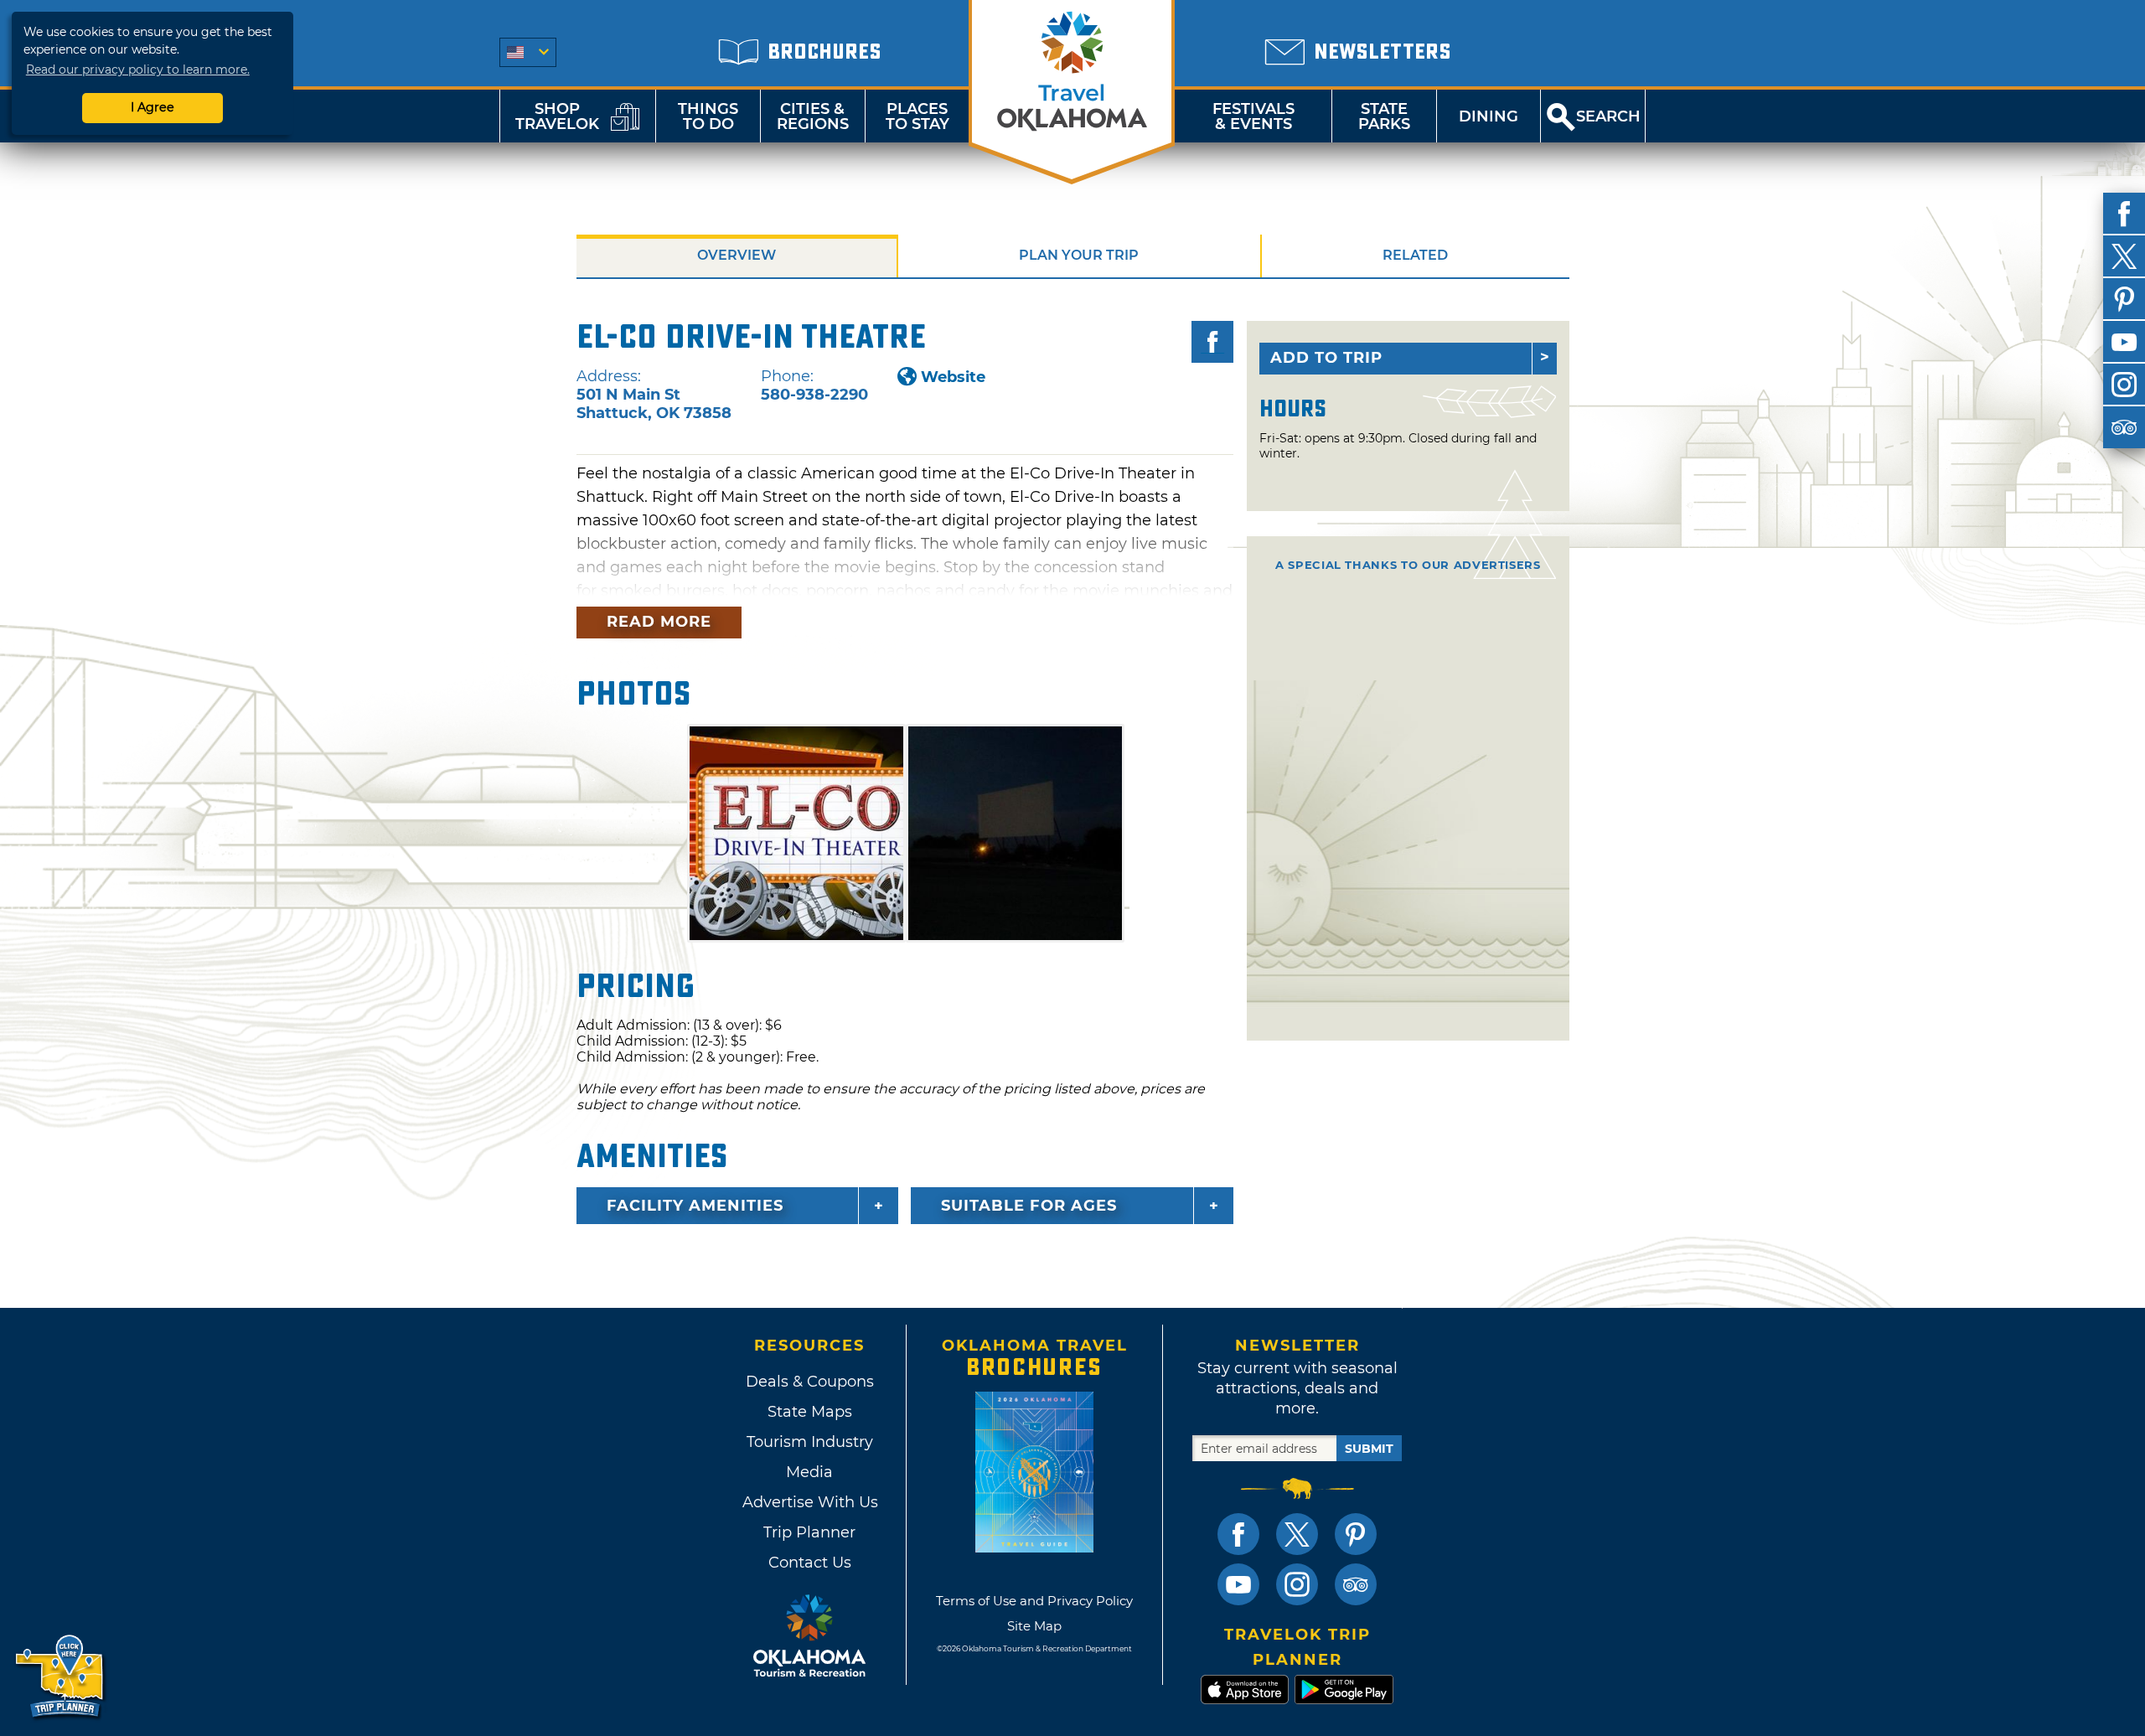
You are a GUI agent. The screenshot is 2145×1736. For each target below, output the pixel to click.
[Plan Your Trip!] (61, 1677)
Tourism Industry (810, 1442)
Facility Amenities (695, 1206)
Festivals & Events (1253, 116)
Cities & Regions (813, 116)
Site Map (1034, 1626)
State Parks (1384, 116)
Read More (659, 622)
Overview (737, 255)
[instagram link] (1297, 1584)
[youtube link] (1238, 1584)
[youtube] (2124, 342)
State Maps (810, 1412)
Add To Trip (1326, 358)
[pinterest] (2124, 299)
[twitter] (2124, 256)
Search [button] (1608, 116)
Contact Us (810, 1563)
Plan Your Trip (1079, 255)
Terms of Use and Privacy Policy (1034, 1601)
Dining (1489, 116)
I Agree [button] (152, 107)
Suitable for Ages (1029, 1206)
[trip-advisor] (2124, 427)
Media (809, 1472)
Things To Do (708, 116)
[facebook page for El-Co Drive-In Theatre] (1212, 342)
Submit (1369, 1449)
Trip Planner (809, 1532)
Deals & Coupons (810, 1382)
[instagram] (2124, 385)
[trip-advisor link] (1356, 1584)
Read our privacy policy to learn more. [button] (138, 70)
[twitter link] (1297, 1534)
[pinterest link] (1356, 1534)
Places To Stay (917, 116)
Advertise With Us (809, 1502)
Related (1415, 255)
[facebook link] (1238, 1534)
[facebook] (2124, 214)
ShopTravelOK (557, 116)
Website (953, 377)
